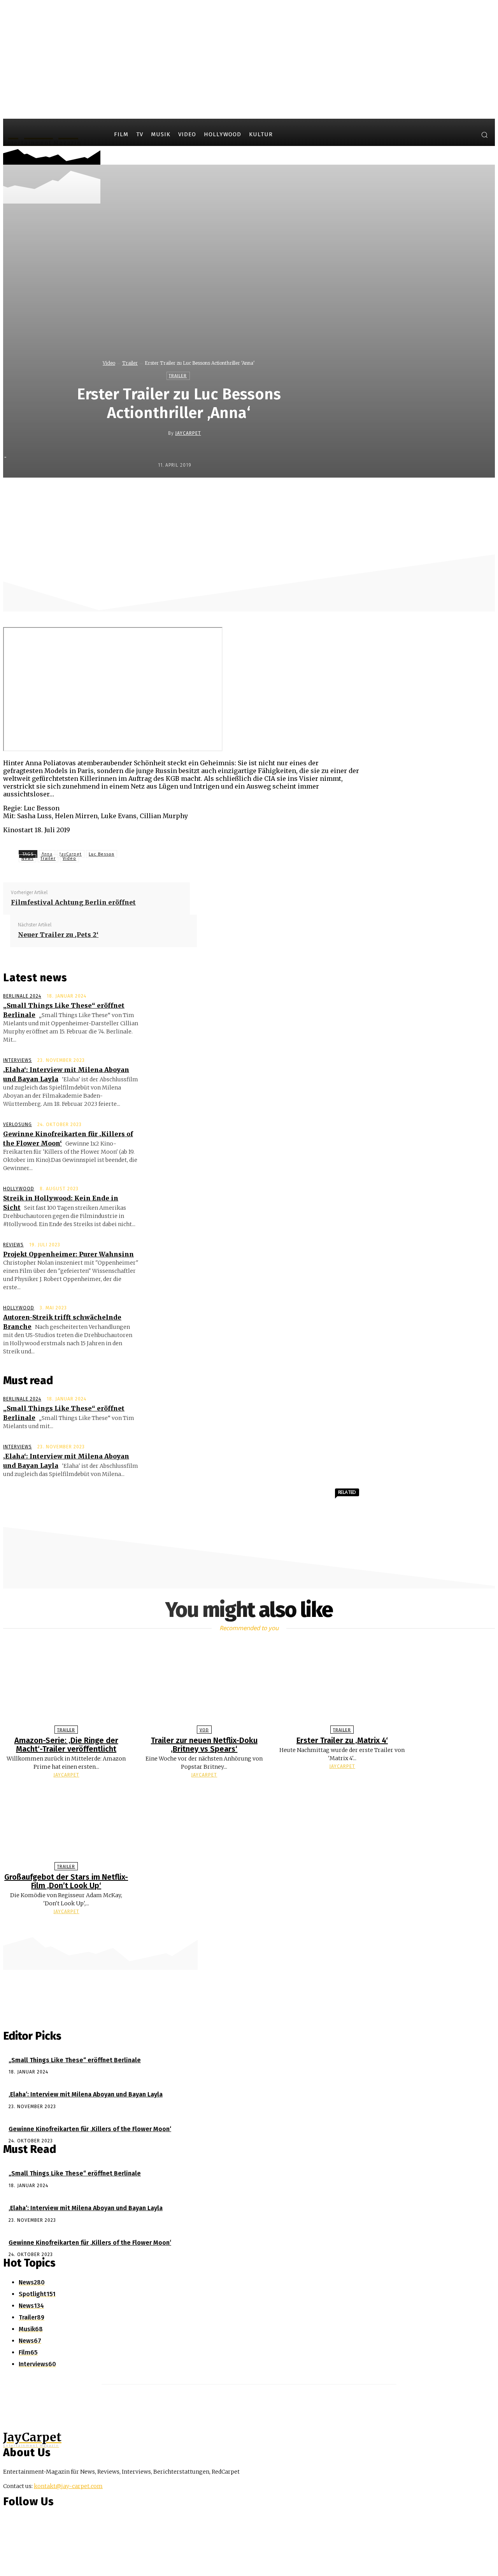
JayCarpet (188, 433)
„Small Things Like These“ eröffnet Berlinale (75, 2060)
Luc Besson (102, 854)
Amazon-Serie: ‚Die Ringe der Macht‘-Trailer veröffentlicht (66, 1745)
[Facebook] (437, 136)
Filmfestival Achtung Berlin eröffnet (73, 902)
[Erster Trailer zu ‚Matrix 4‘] (342, 1686)
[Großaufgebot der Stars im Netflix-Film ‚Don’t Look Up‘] (66, 1822)
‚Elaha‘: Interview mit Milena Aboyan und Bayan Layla (86, 2094)
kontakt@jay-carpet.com (68, 2486)
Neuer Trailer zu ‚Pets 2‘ (58, 935)
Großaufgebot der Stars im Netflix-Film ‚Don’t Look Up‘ (66, 1881)
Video (109, 363)
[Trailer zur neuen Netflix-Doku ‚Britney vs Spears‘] (204, 1686)
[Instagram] (451, 136)
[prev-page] (245, 1926)
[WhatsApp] (293, 494)
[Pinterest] (265, 494)
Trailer (130, 363)
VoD (204, 1730)
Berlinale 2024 (22, 996)
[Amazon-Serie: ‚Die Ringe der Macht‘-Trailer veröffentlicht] (66, 1686)
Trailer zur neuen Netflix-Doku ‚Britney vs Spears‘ (204, 1745)
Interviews (18, 1060)
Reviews (13, 1245)
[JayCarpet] (162, 433)
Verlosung (18, 1125)
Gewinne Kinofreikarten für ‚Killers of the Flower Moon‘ (90, 2129)
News (27, 858)
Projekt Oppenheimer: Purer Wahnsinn (68, 1254)
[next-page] (253, 1926)
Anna (47, 854)
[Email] (321, 494)
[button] (484, 135)
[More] (349, 494)
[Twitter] (466, 136)
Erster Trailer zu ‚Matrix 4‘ (342, 1740)
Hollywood (19, 1189)
